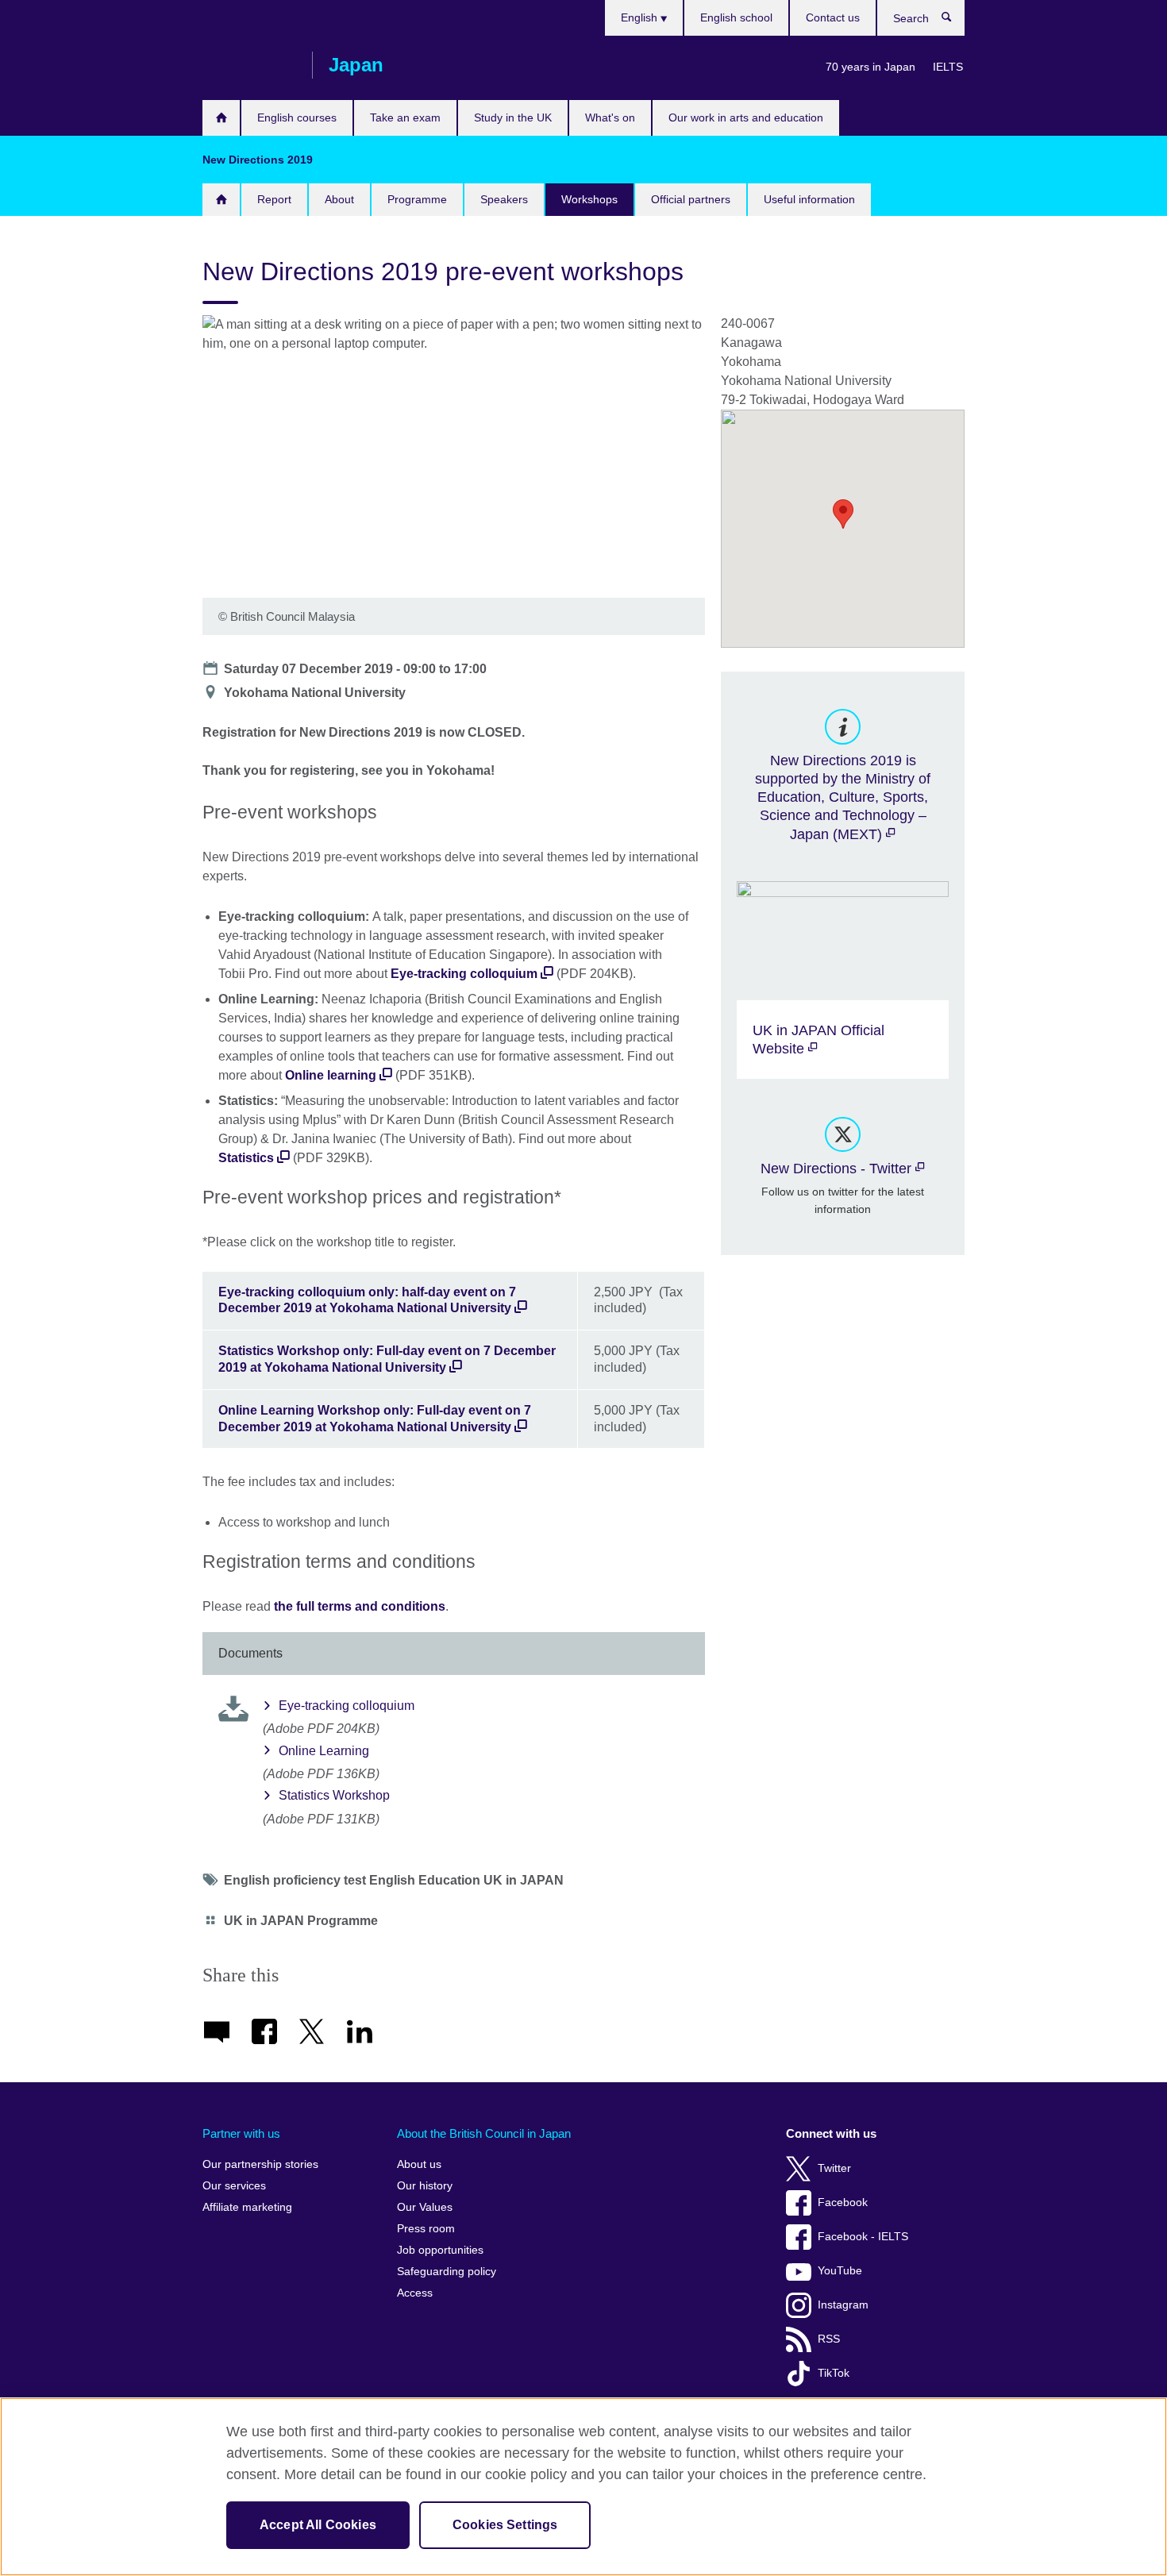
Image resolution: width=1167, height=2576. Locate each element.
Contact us (833, 17)
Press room (426, 2229)
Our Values (425, 2207)
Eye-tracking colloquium (466, 974)
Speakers (504, 199)
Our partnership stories (260, 2164)
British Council (249, 65)
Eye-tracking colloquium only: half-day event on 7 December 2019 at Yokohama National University (367, 1300)
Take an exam (405, 117)
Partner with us (241, 2133)
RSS (829, 2339)
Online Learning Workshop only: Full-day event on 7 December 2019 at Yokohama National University (375, 1419)
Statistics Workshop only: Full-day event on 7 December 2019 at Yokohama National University (387, 1359)
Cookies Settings (505, 2525)
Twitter (834, 2168)
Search (955, 21)
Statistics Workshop (334, 1795)
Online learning (332, 1075)
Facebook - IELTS (863, 2237)
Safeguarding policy (447, 2272)
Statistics (248, 1158)
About (339, 199)
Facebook (843, 2202)
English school (736, 17)
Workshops (589, 199)
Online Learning (324, 1751)
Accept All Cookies (318, 2525)
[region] (583, 2487)
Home (221, 118)
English (641, 17)
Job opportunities (440, 2250)
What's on (610, 117)
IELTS (948, 67)
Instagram (843, 2305)
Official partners (691, 199)
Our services (234, 2186)
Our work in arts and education (746, 117)
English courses (297, 117)
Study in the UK (513, 117)
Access (415, 2293)
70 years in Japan (870, 67)
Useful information (809, 199)
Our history (425, 2186)
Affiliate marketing (247, 2207)
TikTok (834, 2373)
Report (274, 199)
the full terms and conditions (360, 1606)
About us (419, 2164)
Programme (417, 199)
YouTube (840, 2271)
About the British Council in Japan (484, 2133)
